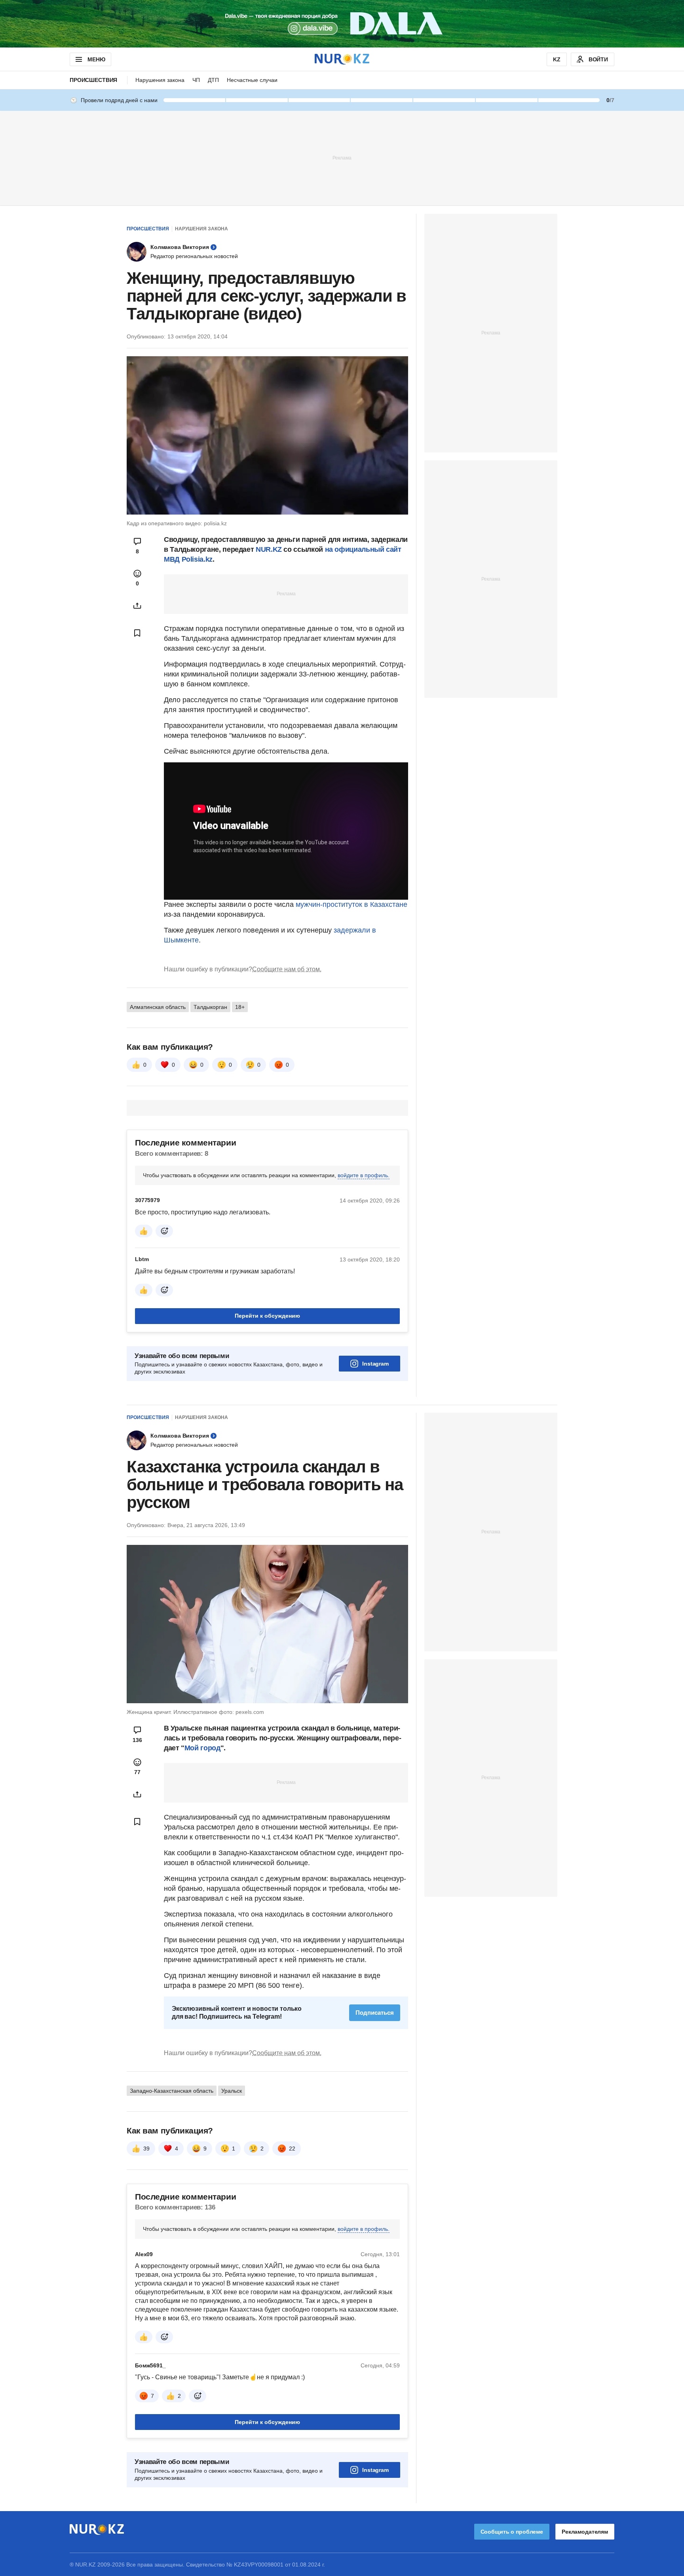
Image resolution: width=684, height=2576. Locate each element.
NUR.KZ (269, 549)
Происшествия (93, 80)
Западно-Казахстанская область (172, 2091)
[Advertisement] (342, 158)
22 (292, 2149)
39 (146, 2149)
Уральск (232, 2091)
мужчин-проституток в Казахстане (351, 904)
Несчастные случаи (252, 80)
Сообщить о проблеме (512, 2532)
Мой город (202, 1748)
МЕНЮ (96, 59)
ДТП (213, 80)
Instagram (375, 1364)
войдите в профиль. (364, 1175)
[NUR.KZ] (342, 59)
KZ (557, 59)
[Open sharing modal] (137, 606)
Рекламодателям (585, 2532)
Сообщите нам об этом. (287, 969)
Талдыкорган (210, 1007)
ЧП (196, 80)
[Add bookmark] (137, 633)
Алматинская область (158, 1007)
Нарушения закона (160, 80)
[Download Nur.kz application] (342, 24)
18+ (240, 1007)
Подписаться (375, 2013)
